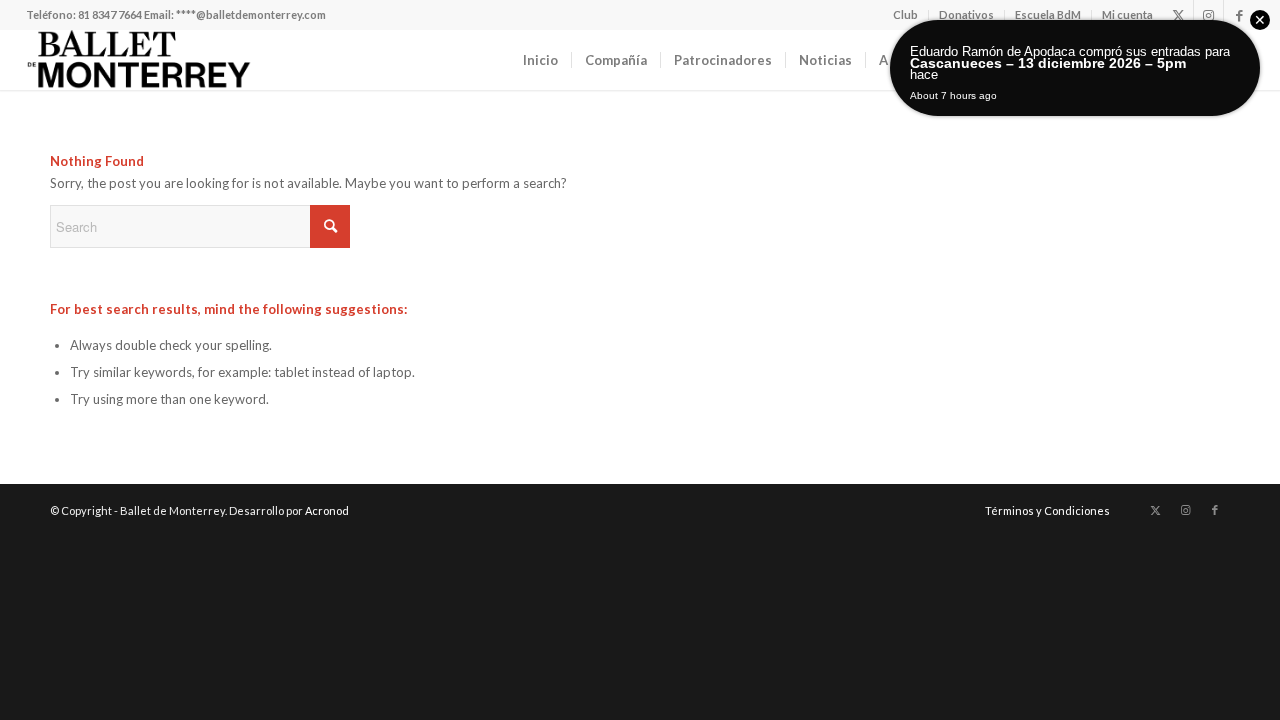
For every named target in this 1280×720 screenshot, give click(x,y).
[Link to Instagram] (1208, 15)
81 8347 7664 (110, 14)
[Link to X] (1178, 15)
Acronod (327, 510)
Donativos (966, 14)
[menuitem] (906, 15)
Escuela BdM (1048, 14)
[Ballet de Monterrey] (139, 60)
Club (905, 14)
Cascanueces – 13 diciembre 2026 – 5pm (1048, 63)
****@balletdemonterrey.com (251, 14)
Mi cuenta (1127, 14)
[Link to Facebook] (1239, 15)
